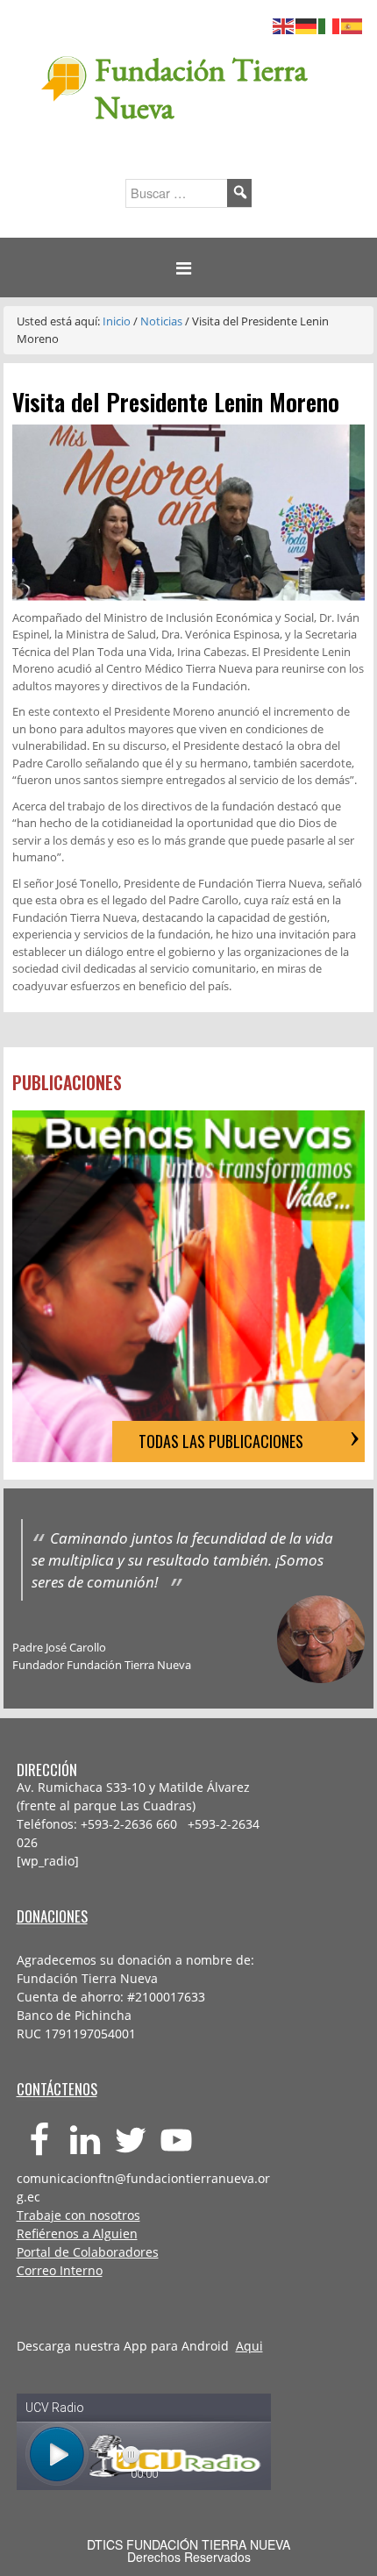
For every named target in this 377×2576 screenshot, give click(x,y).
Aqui (249, 2346)
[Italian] (330, 24)
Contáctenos (57, 2089)
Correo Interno (60, 2270)
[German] (307, 24)
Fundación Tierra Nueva (201, 89)
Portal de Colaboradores (88, 2252)
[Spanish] (352, 24)
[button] (188, 268)
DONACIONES (52, 1916)
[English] (284, 24)
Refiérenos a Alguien (77, 2233)
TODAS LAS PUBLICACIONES (221, 1441)
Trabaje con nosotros (78, 2215)
